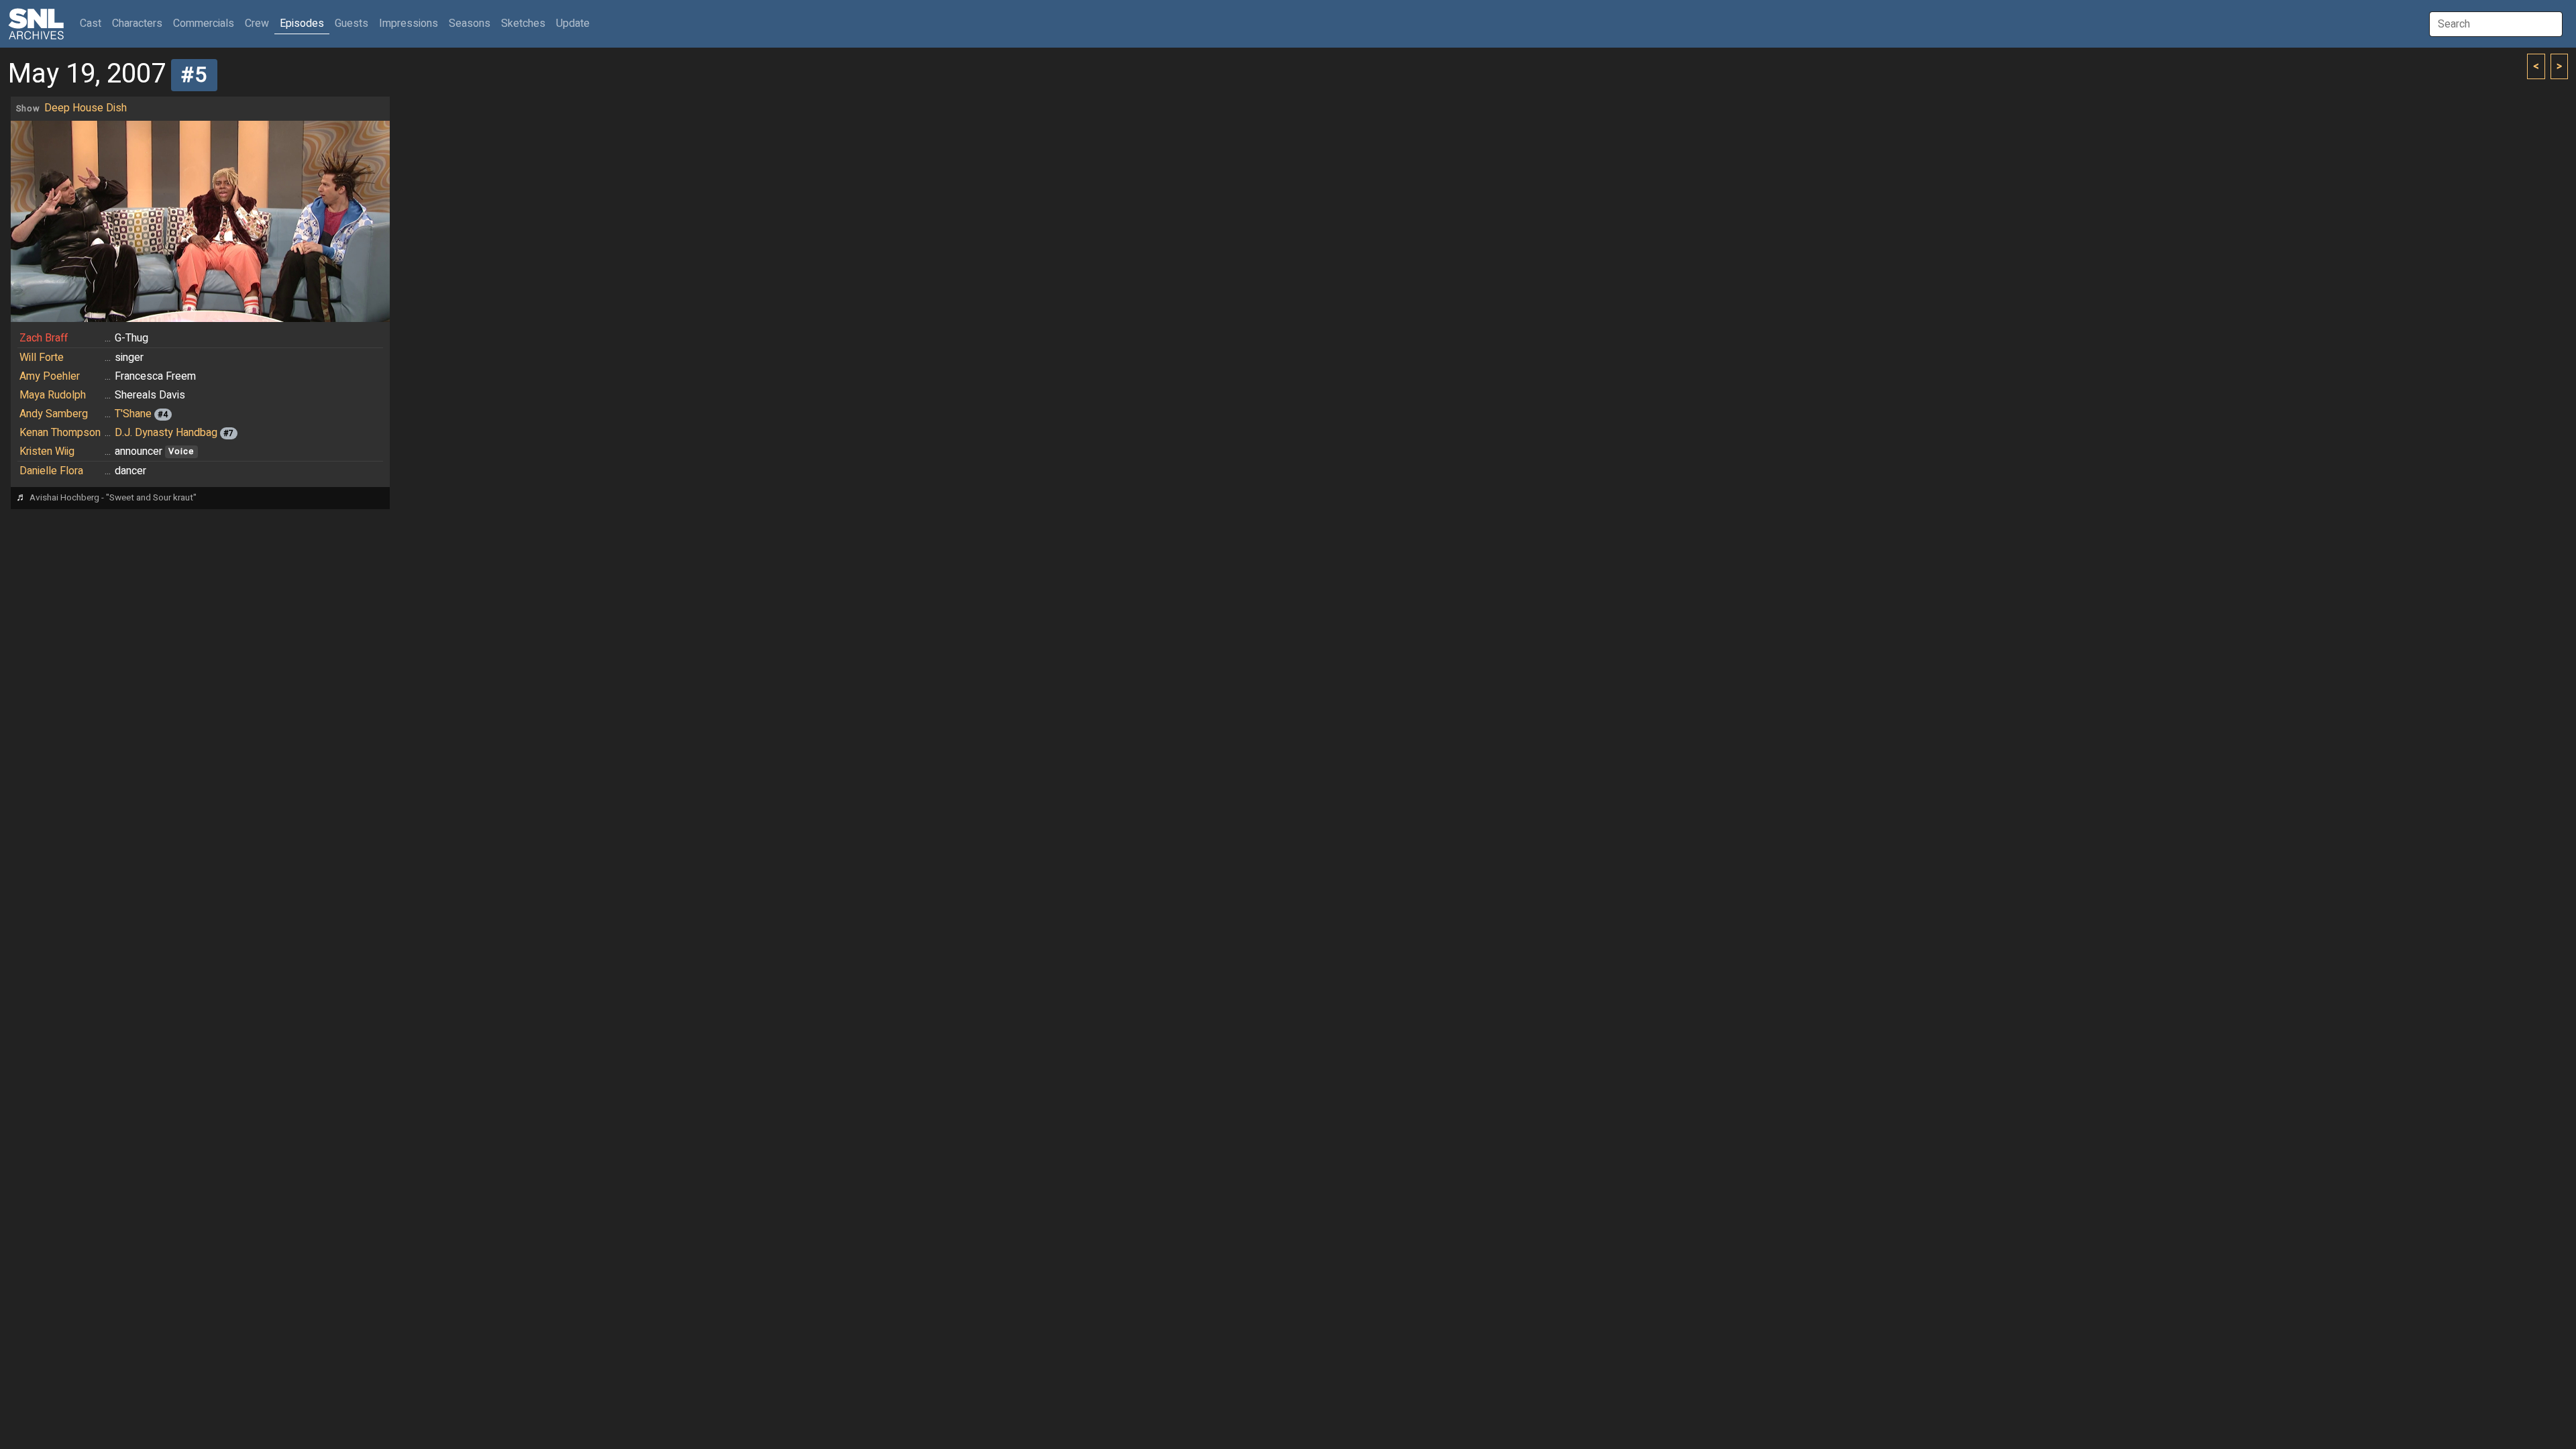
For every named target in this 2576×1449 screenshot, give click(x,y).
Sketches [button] (523, 23)
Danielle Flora (51, 471)
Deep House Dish (86, 108)
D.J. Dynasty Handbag (166, 433)
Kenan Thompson (60, 433)
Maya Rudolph (53, 395)
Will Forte (42, 358)
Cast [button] (93, 23)
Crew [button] (257, 23)
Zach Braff (44, 338)
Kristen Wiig (47, 451)
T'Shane (133, 414)
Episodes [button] (302, 23)
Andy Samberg (54, 414)
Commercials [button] (204, 23)
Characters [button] (137, 23)
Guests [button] (352, 23)
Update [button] (573, 23)
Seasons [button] (470, 23)
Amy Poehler (50, 376)
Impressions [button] (409, 23)
